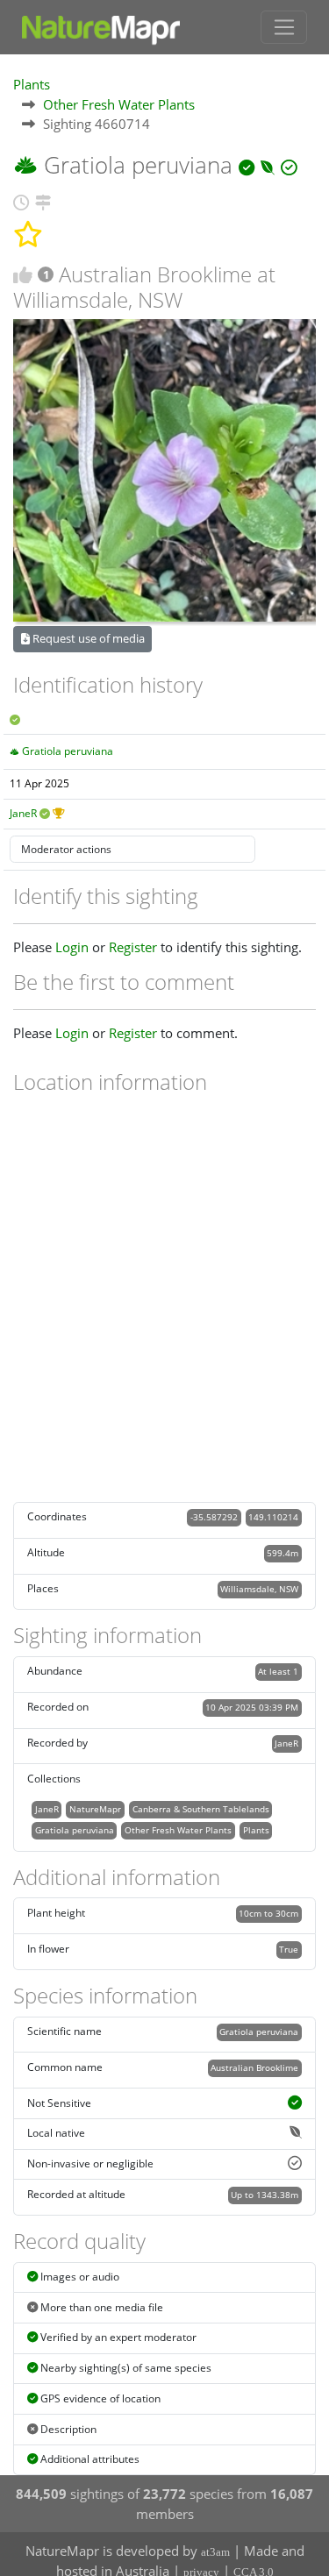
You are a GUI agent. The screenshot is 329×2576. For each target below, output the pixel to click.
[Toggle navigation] (284, 27)
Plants (32, 84)
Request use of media (87, 638)
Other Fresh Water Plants (119, 104)
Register (133, 947)
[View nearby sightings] (43, 200)
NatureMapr (95, 1809)
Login (72, 947)
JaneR (23, 813)
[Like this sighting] (23, 275)
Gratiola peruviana (68, 751)
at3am (215, 2552)
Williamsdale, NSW (259, 1589)
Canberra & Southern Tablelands (201, 1809)
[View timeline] (21, 200)
